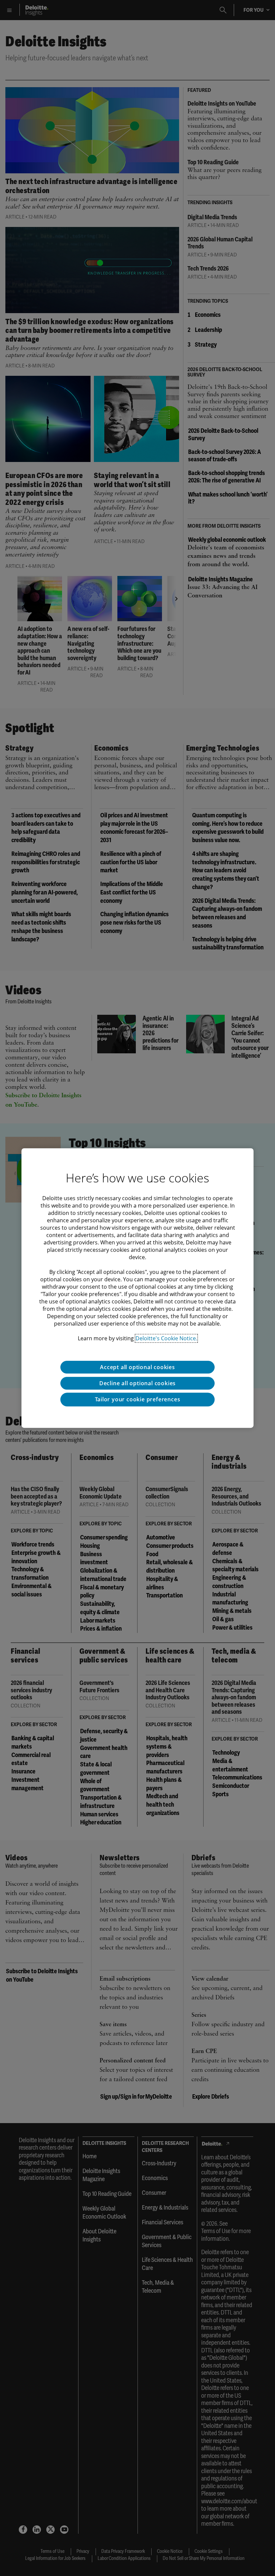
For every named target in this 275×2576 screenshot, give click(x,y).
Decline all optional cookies (137, 1383)
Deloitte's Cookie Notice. (166, 1338)
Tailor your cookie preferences (138, 1399)
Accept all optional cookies (137, 1367)
